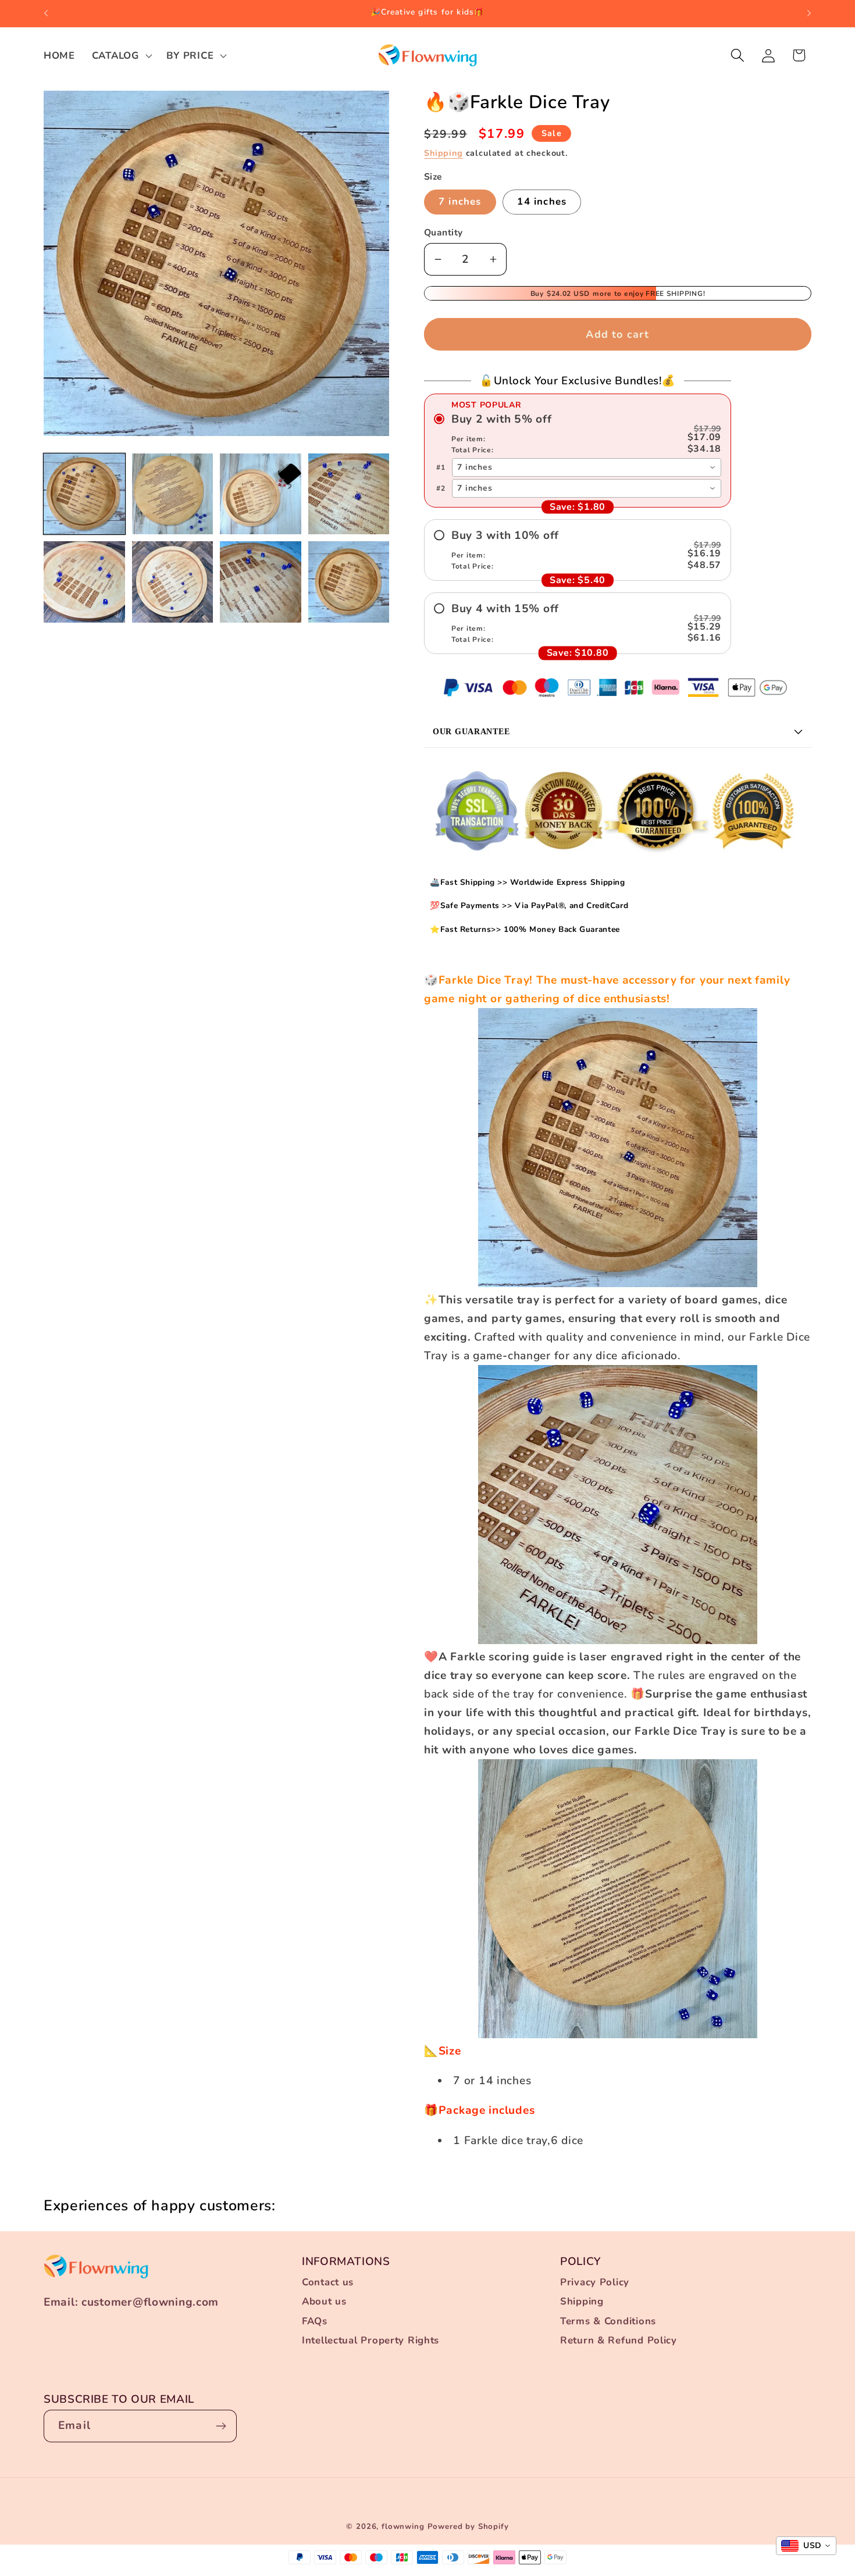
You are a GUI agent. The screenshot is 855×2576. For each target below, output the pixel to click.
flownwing (403, 2527)
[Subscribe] (221, 2426)
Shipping (443, 153)
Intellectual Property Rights (370, 2340)
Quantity (443, 233)
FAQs (315, 2321)
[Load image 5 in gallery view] (84, 582)
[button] (120, 55)
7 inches (460, 201)
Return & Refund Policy (619, 2340)
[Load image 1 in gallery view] (84, 494)
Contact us (328, 2282)
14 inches (542, 201)
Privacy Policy (595, 2282)
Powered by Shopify (468, 2527)
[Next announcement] (809, 13)
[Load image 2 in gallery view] (173, 494)
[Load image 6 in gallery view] (173, 582)
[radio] (578, 434)
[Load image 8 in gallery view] (349, 582)
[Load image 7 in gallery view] (261, 582)
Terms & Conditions (608, 2321)
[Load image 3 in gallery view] (261, 494)
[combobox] (587, 467)
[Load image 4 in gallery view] (349, 494)
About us (324, 2301)
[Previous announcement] (46, 13)
